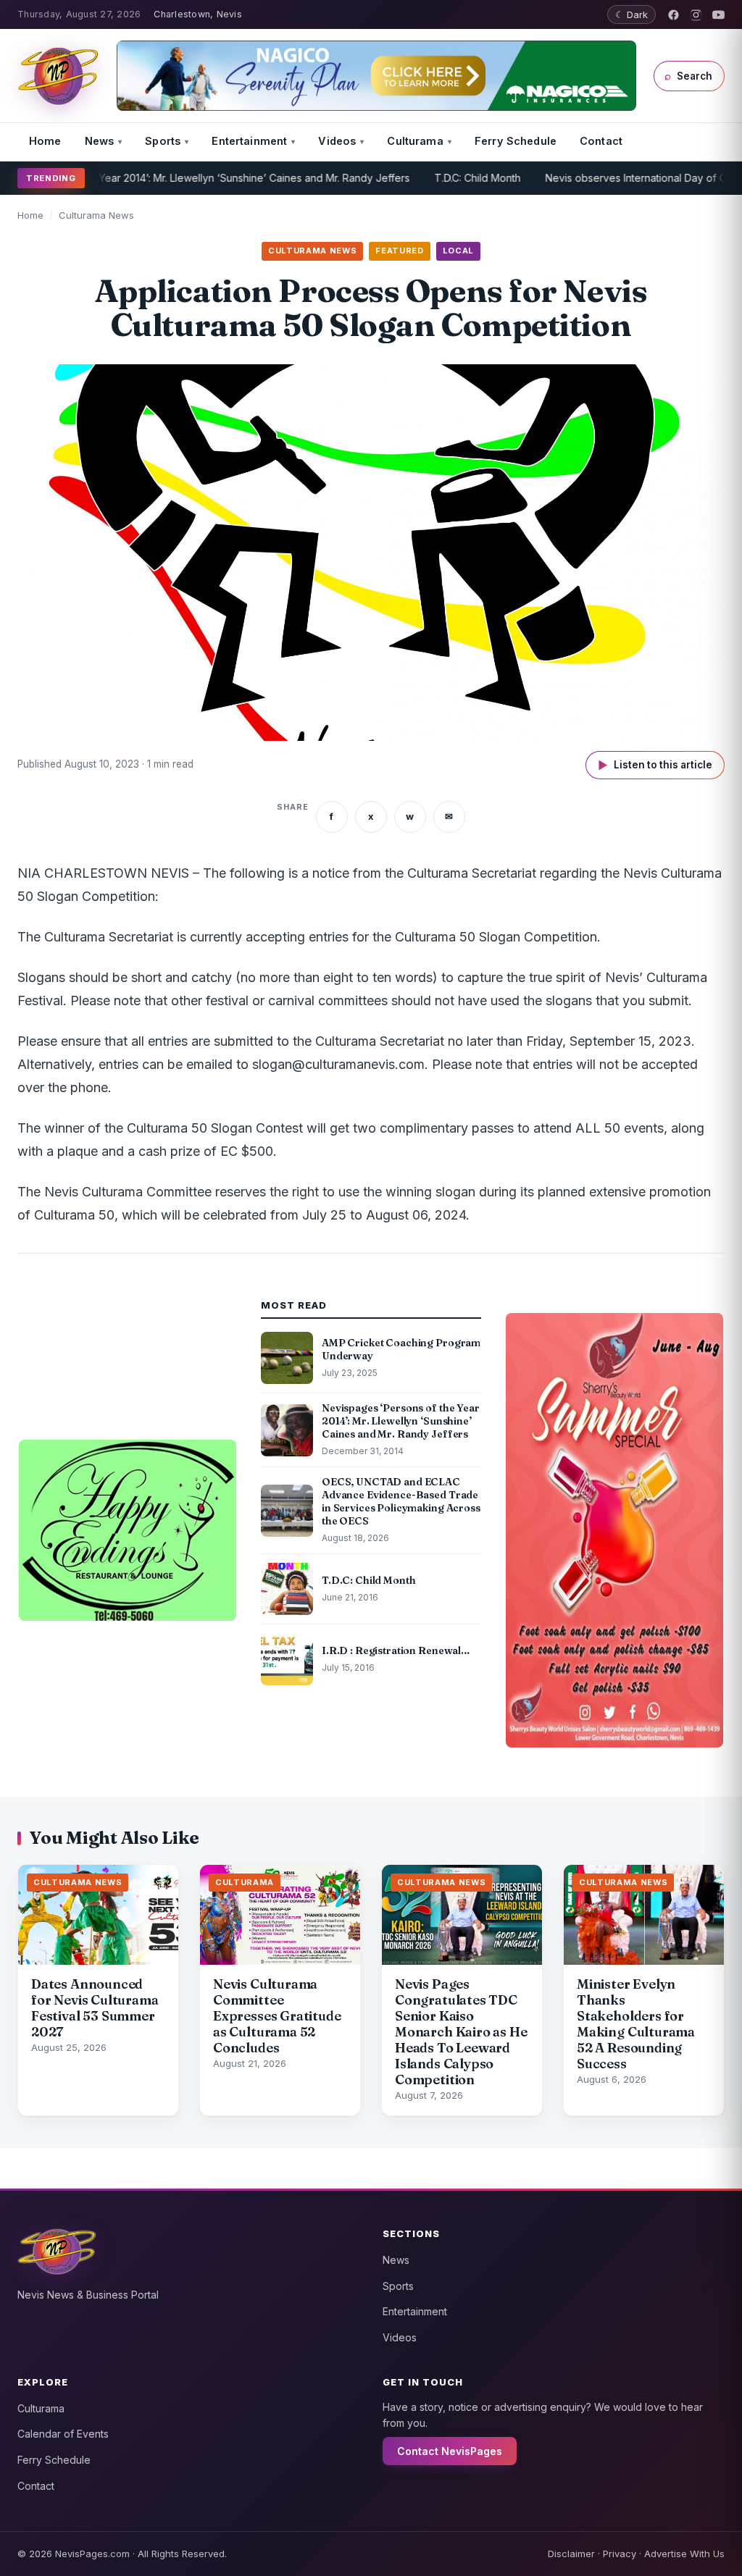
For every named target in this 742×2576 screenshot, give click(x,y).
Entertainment (249, 141)
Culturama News (96, 215)
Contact (601, 141)
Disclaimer (571, 2554)
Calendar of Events (63, 2434)
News (100, 141)
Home (45, 141)
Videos (337, 141)
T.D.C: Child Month (431, 178)
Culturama (415, 141)
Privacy (620, 2554)
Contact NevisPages (450, 2451)
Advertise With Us (684, 2554)
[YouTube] (718, 15)
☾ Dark (631, 14)
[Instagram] (696, 15)
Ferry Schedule (516, 141)
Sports (163, 141)
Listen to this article (655, 765)
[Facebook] (674, 15)
